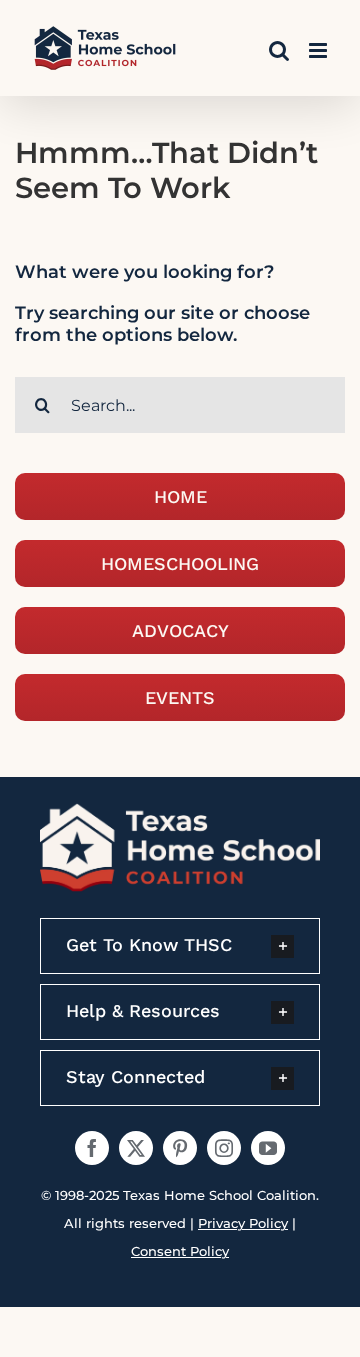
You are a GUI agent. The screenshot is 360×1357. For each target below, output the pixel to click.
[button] (180, 946)
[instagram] (224, 1148)
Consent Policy (180, 1251)
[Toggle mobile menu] (319, 50)
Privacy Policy (243, 1223)
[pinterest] (180, 1148)
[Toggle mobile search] (279, 50)
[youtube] (268, 1148)
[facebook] (92, 1148)
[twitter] (136, 1148)
